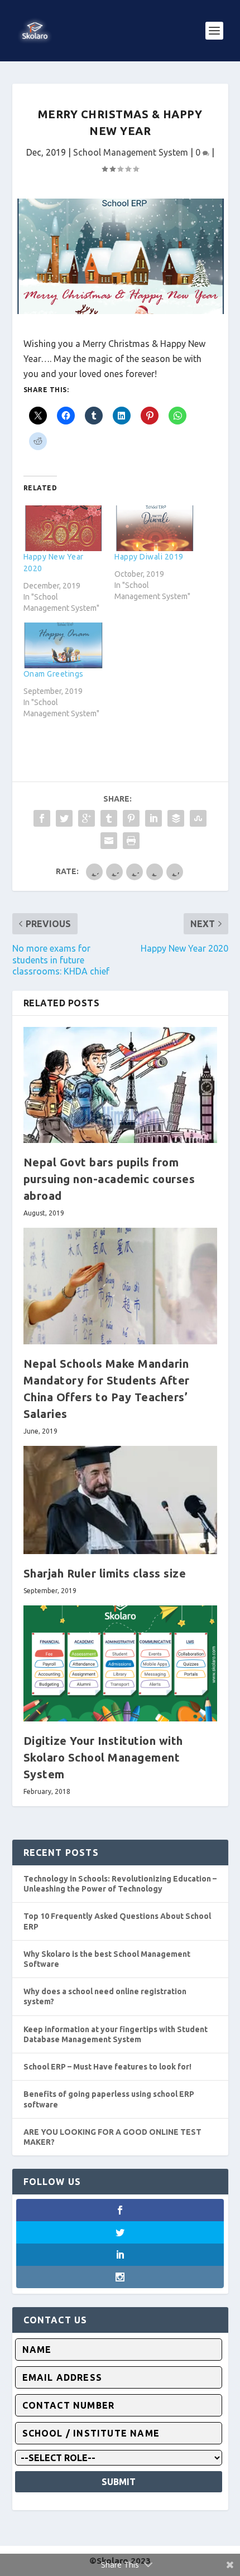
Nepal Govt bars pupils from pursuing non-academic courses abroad (109, 1179)
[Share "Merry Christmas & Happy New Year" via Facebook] (42, 818)
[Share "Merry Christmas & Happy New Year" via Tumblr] (109, 818)
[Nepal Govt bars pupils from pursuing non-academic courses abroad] (120, 1085)
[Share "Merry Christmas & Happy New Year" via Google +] (87, 818)
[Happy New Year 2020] (64, 528)
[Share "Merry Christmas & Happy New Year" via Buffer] (176, 818)
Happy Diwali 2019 (149, 557)
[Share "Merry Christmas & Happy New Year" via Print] (131, 841)
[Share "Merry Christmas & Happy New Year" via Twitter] (64, 818)
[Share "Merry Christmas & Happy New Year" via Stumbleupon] (198, 818)
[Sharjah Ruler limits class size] (120, 1500)
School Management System (131, 152)
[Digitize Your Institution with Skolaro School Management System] (120, 1663)
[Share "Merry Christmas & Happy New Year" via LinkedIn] (153, 818)
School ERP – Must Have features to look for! (107, 2067)
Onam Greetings (54, 674)
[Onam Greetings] (64, 645)
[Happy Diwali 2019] (155, 528)
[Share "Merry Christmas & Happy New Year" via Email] (109, 841)
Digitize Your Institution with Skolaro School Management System (103, 1757)
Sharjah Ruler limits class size (105, 1573)
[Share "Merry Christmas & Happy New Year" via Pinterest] (131, 818)
